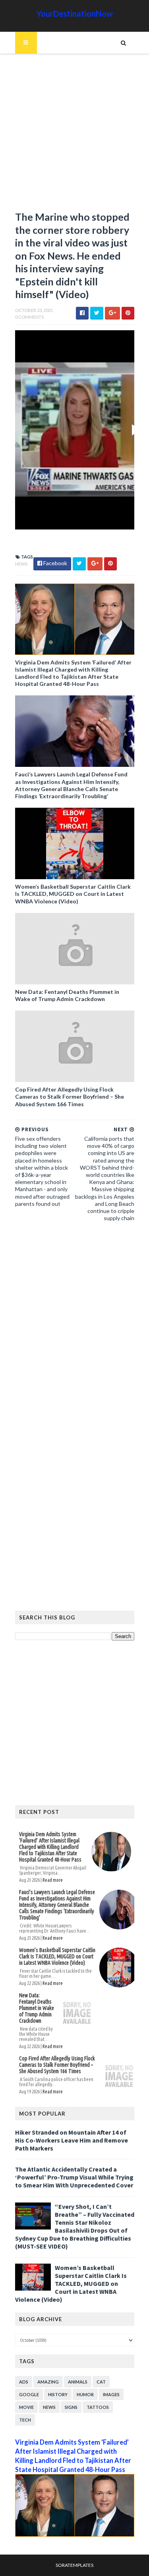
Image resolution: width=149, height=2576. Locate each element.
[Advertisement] (74, 136)
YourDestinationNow (75, 13)
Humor (85, 2394)
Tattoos (98, 2407)
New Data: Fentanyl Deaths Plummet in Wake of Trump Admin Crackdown (67, 995)
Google (29, 2394)
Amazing (48, 2382)
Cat (101, 2382)
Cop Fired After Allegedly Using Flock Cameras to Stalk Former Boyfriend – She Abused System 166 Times (70, 1096)
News (21, 564)
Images (111, 2394)
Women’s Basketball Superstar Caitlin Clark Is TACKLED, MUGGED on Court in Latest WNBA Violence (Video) (73, 894)
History (58, 2394)
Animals (78, 2382)
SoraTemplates (74, 2565)
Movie (26, 2407)
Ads (24, 2382)
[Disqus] (75, 1337)
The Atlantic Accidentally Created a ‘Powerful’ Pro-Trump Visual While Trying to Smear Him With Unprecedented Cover (74, 2177)
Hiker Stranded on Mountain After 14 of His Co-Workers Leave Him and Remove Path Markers (72, 2140)
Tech (25, 2420)
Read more (53, 1880)
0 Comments (29, 317)
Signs (71, 2407)
